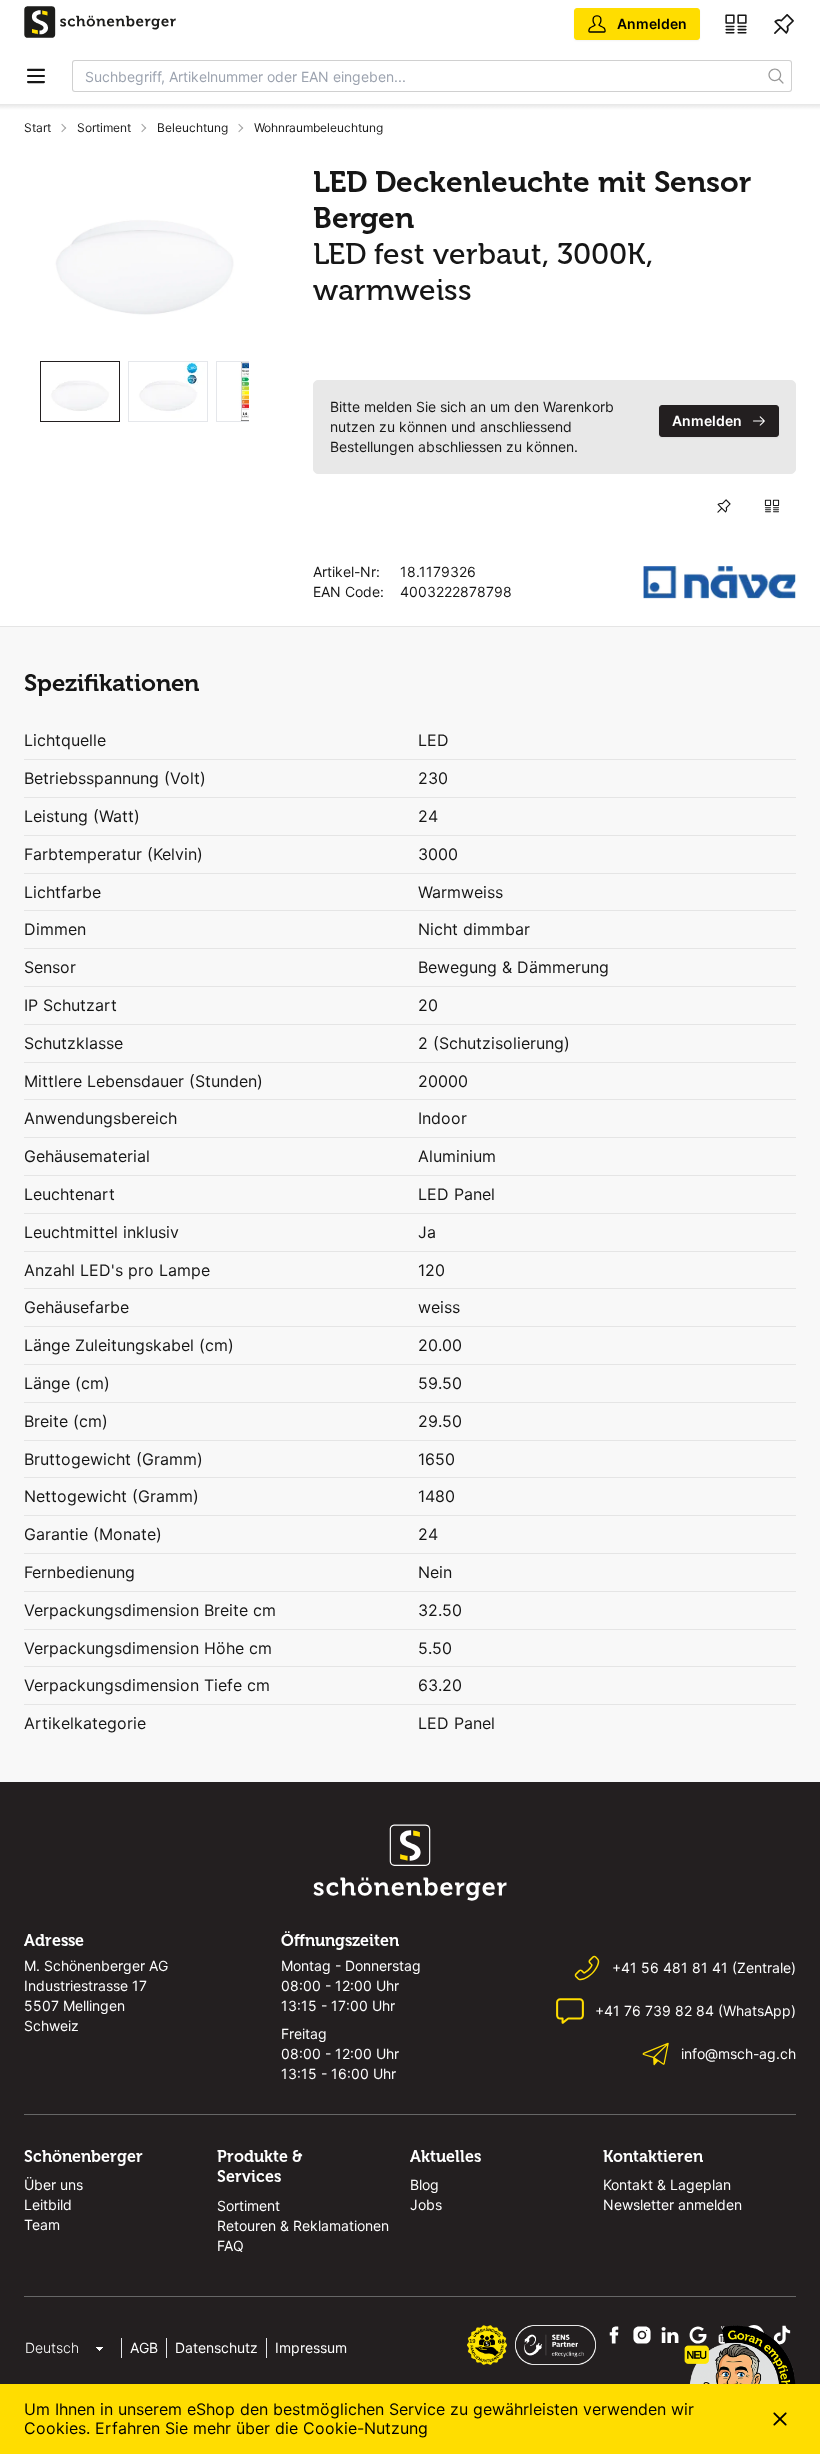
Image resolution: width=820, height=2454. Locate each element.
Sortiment (104, 127)
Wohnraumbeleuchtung (318, 127)
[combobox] (417, 76)
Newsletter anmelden (672, 2204)
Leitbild (48, 2204)
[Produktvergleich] (736, 24)
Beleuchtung (192, 127)
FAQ (230, 2245)
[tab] (80, 391)
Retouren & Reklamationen (303, 2225)
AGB (144, 2347)
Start (37, 127)
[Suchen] (776, 76)
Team (42, 2224)
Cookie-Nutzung (365, 2428)
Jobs (426, 2204)
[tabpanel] (144, 254)
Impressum (311, 2347)
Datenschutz (216, 2347)
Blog (424, 2184)
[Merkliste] (784, 24)
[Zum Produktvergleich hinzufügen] (772, 506)
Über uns (53, 2184)
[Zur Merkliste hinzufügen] (724, 506)
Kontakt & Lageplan (667, 2184)
